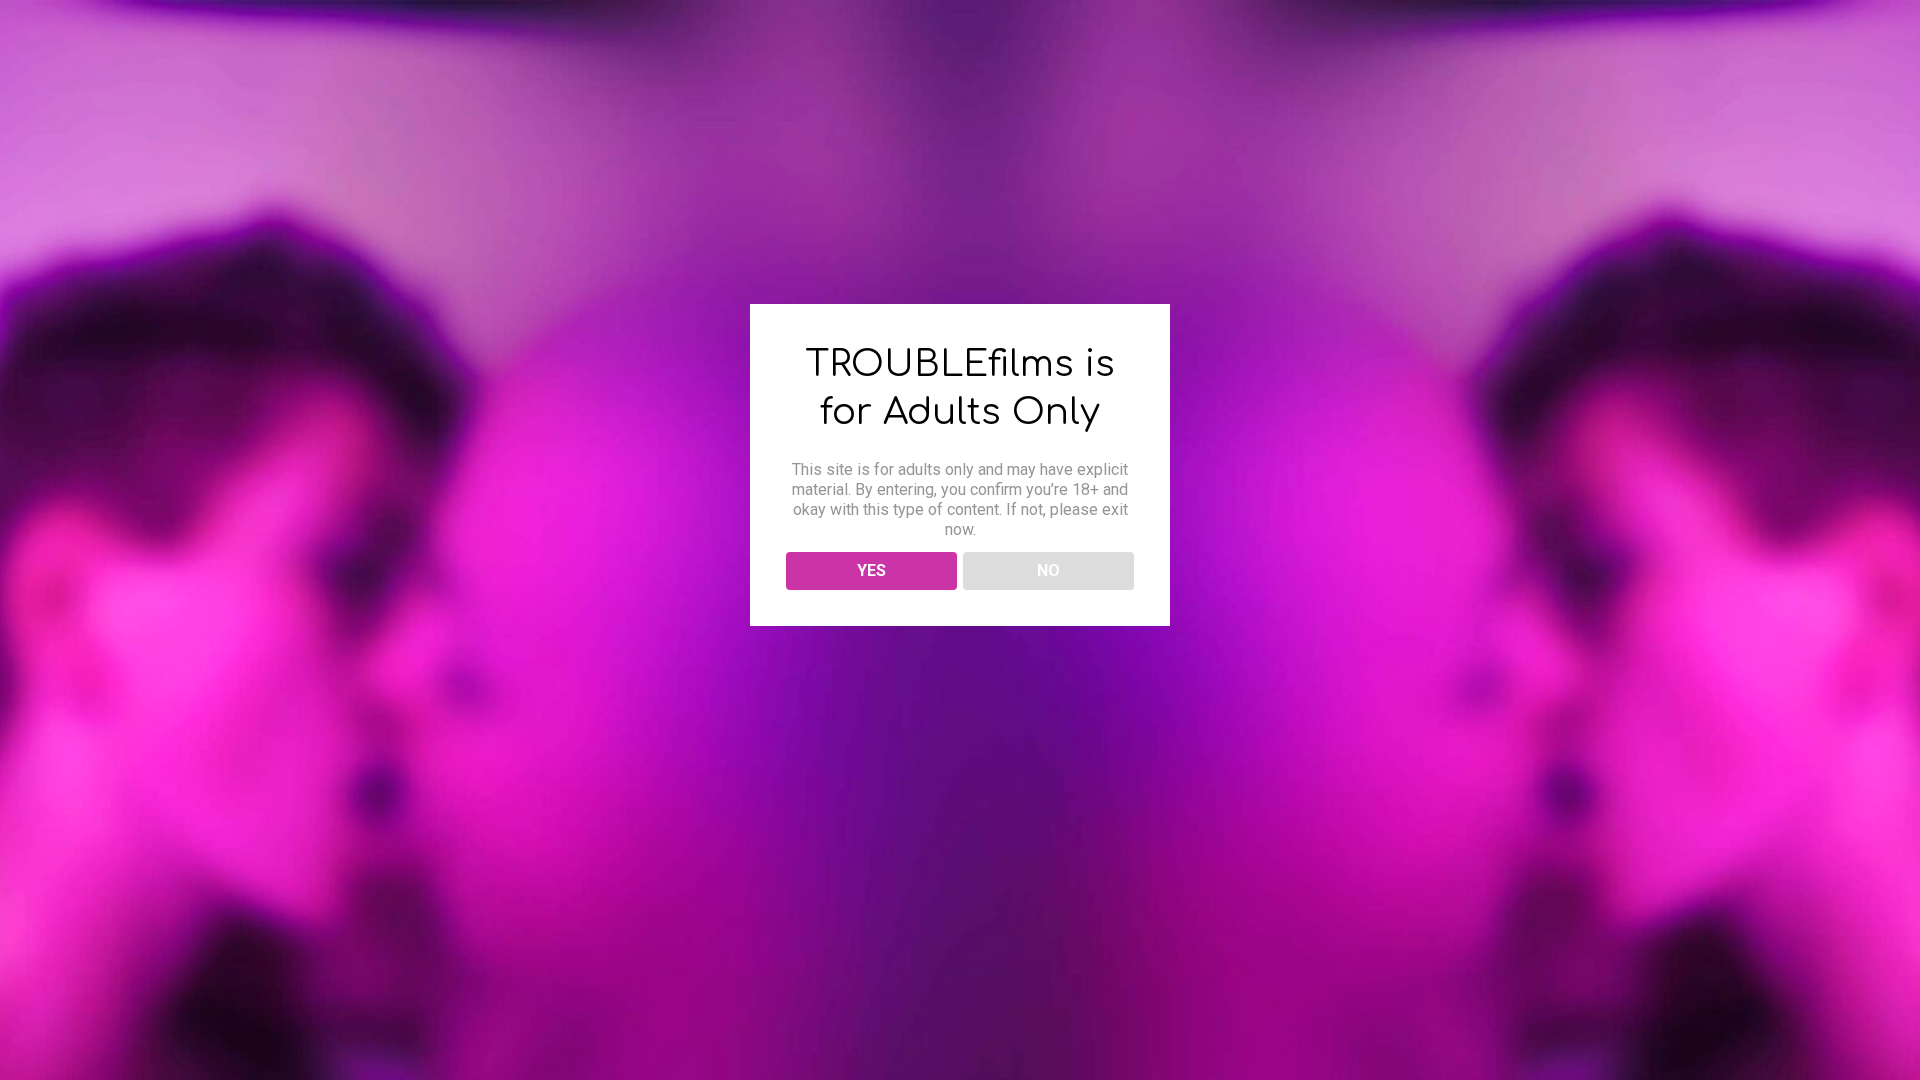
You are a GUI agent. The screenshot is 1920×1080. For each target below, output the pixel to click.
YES (871, 570)
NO (1048, 570)
